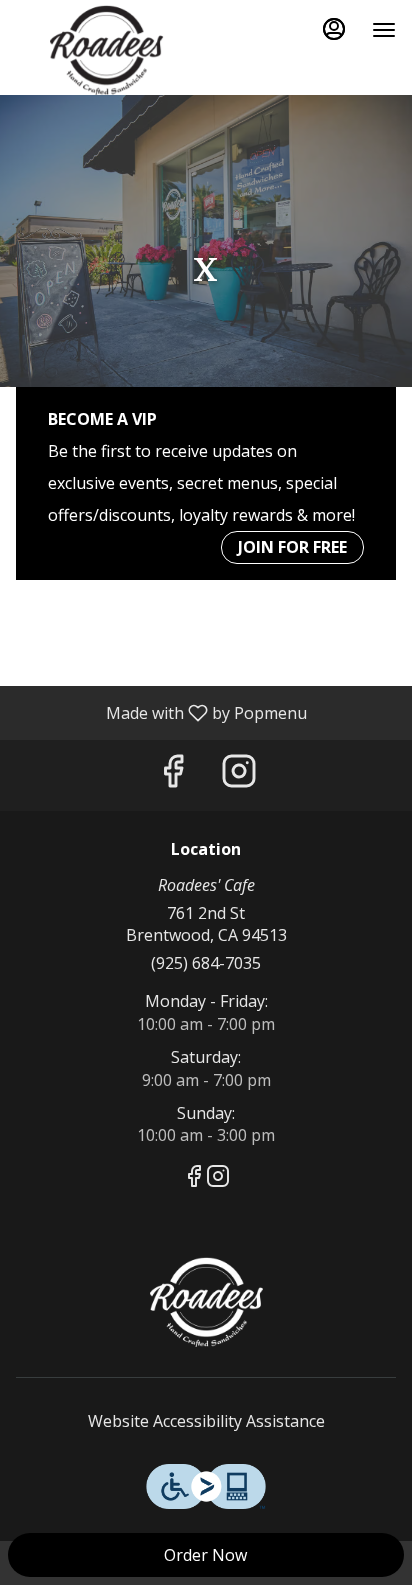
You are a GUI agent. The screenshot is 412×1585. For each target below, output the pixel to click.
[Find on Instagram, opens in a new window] (239, 775)
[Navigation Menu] (384, 30)
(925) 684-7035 (206, 963)
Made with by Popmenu (161, 712)
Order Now (205, 1555)
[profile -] (334, 29)
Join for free (292, 547)
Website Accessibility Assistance (206, 1421)
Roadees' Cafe (206, 1302)
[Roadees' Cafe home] (106, 50)
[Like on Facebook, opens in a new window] (173, 775)
